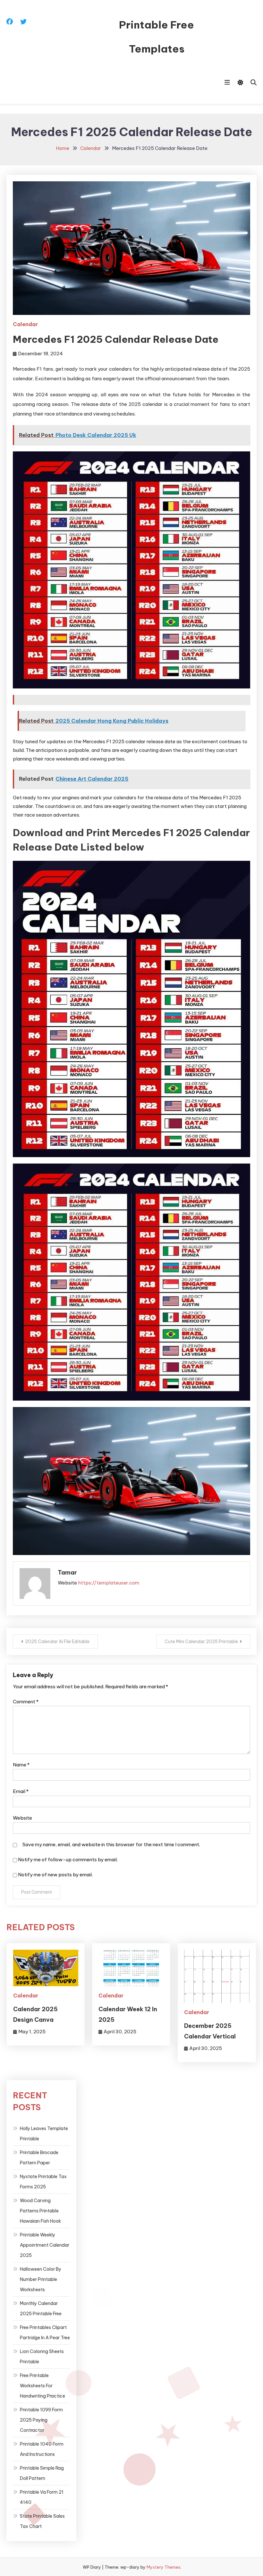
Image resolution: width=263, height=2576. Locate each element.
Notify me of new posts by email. (55, 1875)
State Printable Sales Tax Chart (42, 2521)
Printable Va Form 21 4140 (42, 2497)
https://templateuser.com (109, 1583)
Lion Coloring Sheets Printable (42, 2357)
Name (21, 1765)
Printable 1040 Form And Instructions (42, 2449)
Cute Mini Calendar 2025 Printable (201, 1642)
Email (21, 1791)
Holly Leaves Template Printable (44, 2134)
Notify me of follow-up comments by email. (68, 1860)
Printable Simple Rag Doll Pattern (42, 2473)
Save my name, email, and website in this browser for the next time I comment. (111, 1844)
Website (22, 1818)
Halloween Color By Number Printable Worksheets (41, 2279)
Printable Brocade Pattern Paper (39, 2158)
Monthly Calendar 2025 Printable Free (41, 2309)
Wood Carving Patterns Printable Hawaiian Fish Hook (40, 2211)
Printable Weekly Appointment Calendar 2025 (45, 2245)
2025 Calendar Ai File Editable (57, 1642)
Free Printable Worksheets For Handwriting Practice (42, 2386)
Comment (26, 1702)
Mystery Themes (164, 2567)
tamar (67, 1572)
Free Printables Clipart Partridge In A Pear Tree (45, 2333)
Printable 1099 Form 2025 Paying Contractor (41, 2420)
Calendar (25, 324)
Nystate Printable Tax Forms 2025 (43, 2182)
